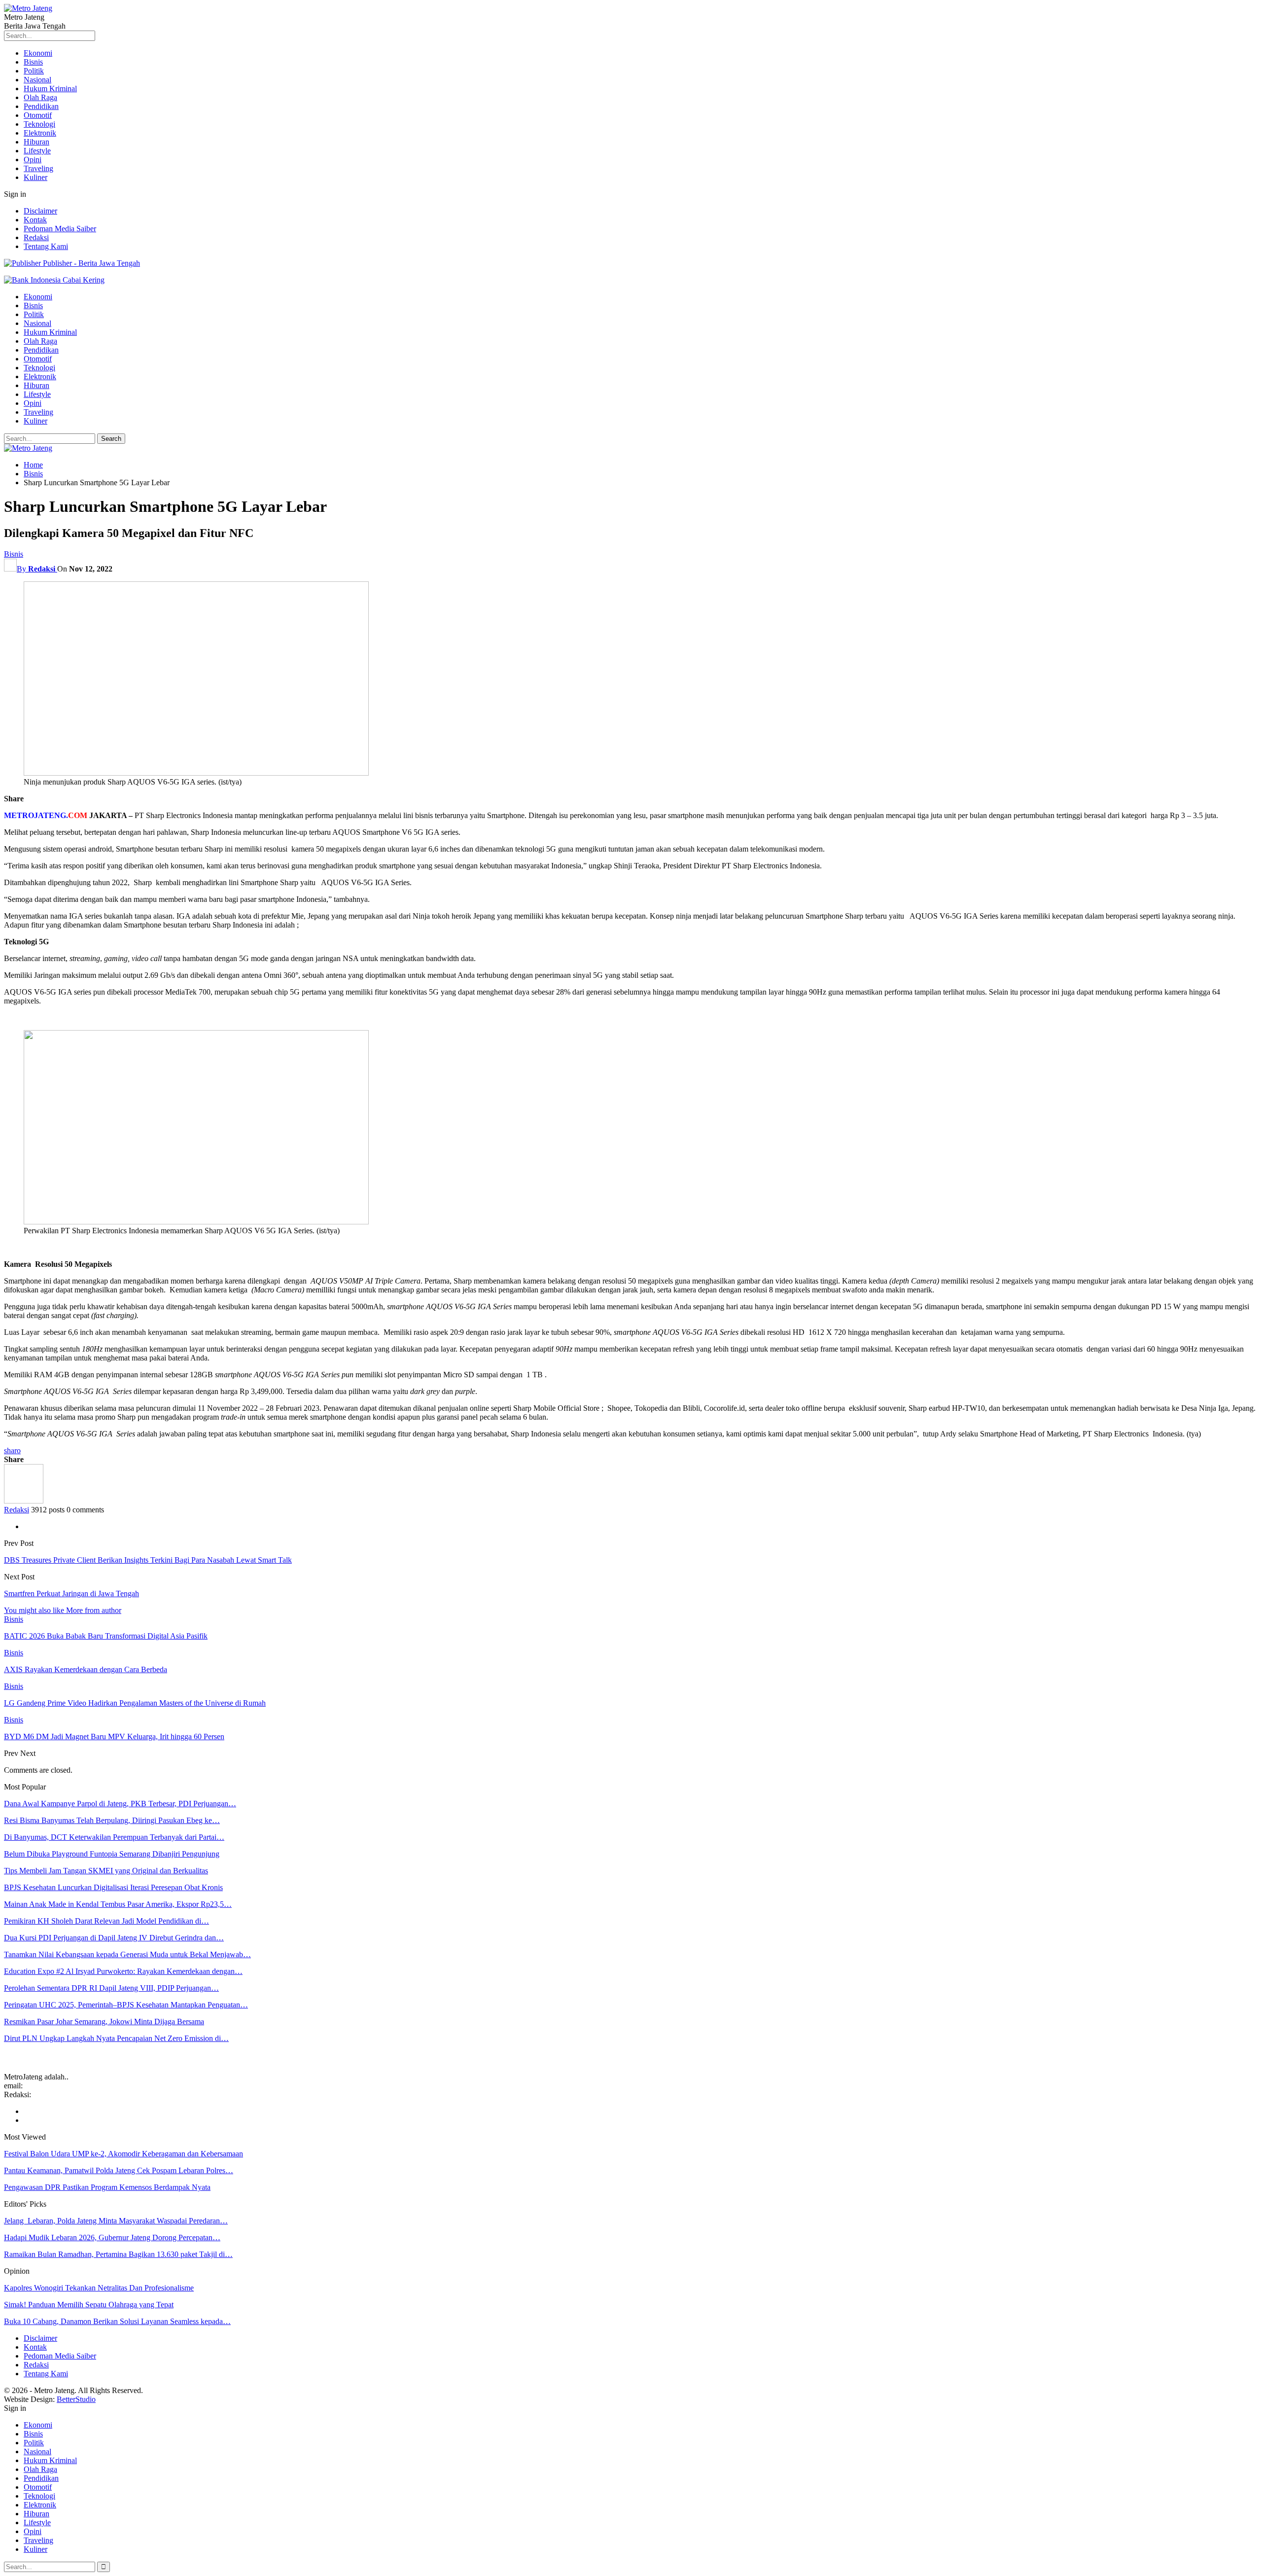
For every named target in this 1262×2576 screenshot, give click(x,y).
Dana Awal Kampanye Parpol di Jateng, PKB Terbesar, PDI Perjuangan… (120, 1804)
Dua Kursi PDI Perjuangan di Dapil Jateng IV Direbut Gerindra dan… (114, 1938)
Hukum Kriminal (50, 89)
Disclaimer (40, 211)
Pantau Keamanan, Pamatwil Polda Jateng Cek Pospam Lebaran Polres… (119, 2170)
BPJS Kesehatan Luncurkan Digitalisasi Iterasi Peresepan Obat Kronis (113, 1887)
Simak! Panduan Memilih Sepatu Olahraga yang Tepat (89, 2305)
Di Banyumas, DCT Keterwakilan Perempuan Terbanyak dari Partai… (114, 1837)
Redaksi (36, 237)
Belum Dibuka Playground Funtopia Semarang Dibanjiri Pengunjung (112, 1854)
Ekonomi (38, 53)
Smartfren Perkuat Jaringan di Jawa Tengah (71, 1593)
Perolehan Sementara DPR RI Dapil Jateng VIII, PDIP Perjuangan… (111, 1988)
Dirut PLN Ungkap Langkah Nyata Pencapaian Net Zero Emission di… (116, 2038)
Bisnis (33, 62)
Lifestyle (37, 151)
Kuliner (35, 177)
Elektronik (40, 133)
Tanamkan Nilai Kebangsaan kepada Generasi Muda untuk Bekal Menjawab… (127, 1954)
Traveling (38, 168)
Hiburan (36, 142)
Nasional (37, 80)
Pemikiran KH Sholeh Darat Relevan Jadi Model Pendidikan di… (106, 1921)
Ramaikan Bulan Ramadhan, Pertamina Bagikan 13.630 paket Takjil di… (118, 2254)
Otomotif (38, 115)
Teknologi (39, 124)
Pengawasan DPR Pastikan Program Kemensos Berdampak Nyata (107, 2187)
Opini (33, 160)
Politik (34, 71)
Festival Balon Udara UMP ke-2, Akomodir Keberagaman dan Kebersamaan (123, 2154)
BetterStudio (76, 2399)
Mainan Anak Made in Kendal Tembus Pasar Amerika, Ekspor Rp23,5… (118, 1904)
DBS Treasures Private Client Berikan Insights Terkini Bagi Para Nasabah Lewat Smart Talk (148, 1560)
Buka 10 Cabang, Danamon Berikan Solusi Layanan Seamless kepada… (117, 2321)
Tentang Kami (46, 246)
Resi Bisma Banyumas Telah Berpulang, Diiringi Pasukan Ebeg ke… (112, 1820)
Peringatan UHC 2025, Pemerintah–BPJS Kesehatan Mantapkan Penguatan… (126, 2005)
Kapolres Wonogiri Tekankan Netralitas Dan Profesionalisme (99, 2288)
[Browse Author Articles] (24, 1501)
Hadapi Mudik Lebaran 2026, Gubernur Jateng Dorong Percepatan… (112, 2237)
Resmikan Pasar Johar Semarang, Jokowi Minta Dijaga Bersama (104, 2021)
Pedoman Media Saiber (60, 229)
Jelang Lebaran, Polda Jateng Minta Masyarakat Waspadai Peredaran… (116, 2221)
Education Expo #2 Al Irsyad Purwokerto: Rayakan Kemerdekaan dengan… (123, 1971)
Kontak (35, 220)
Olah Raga (40, 97)
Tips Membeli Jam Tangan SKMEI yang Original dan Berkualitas (106, 1871)
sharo (12, 1450)
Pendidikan (41, 106)
